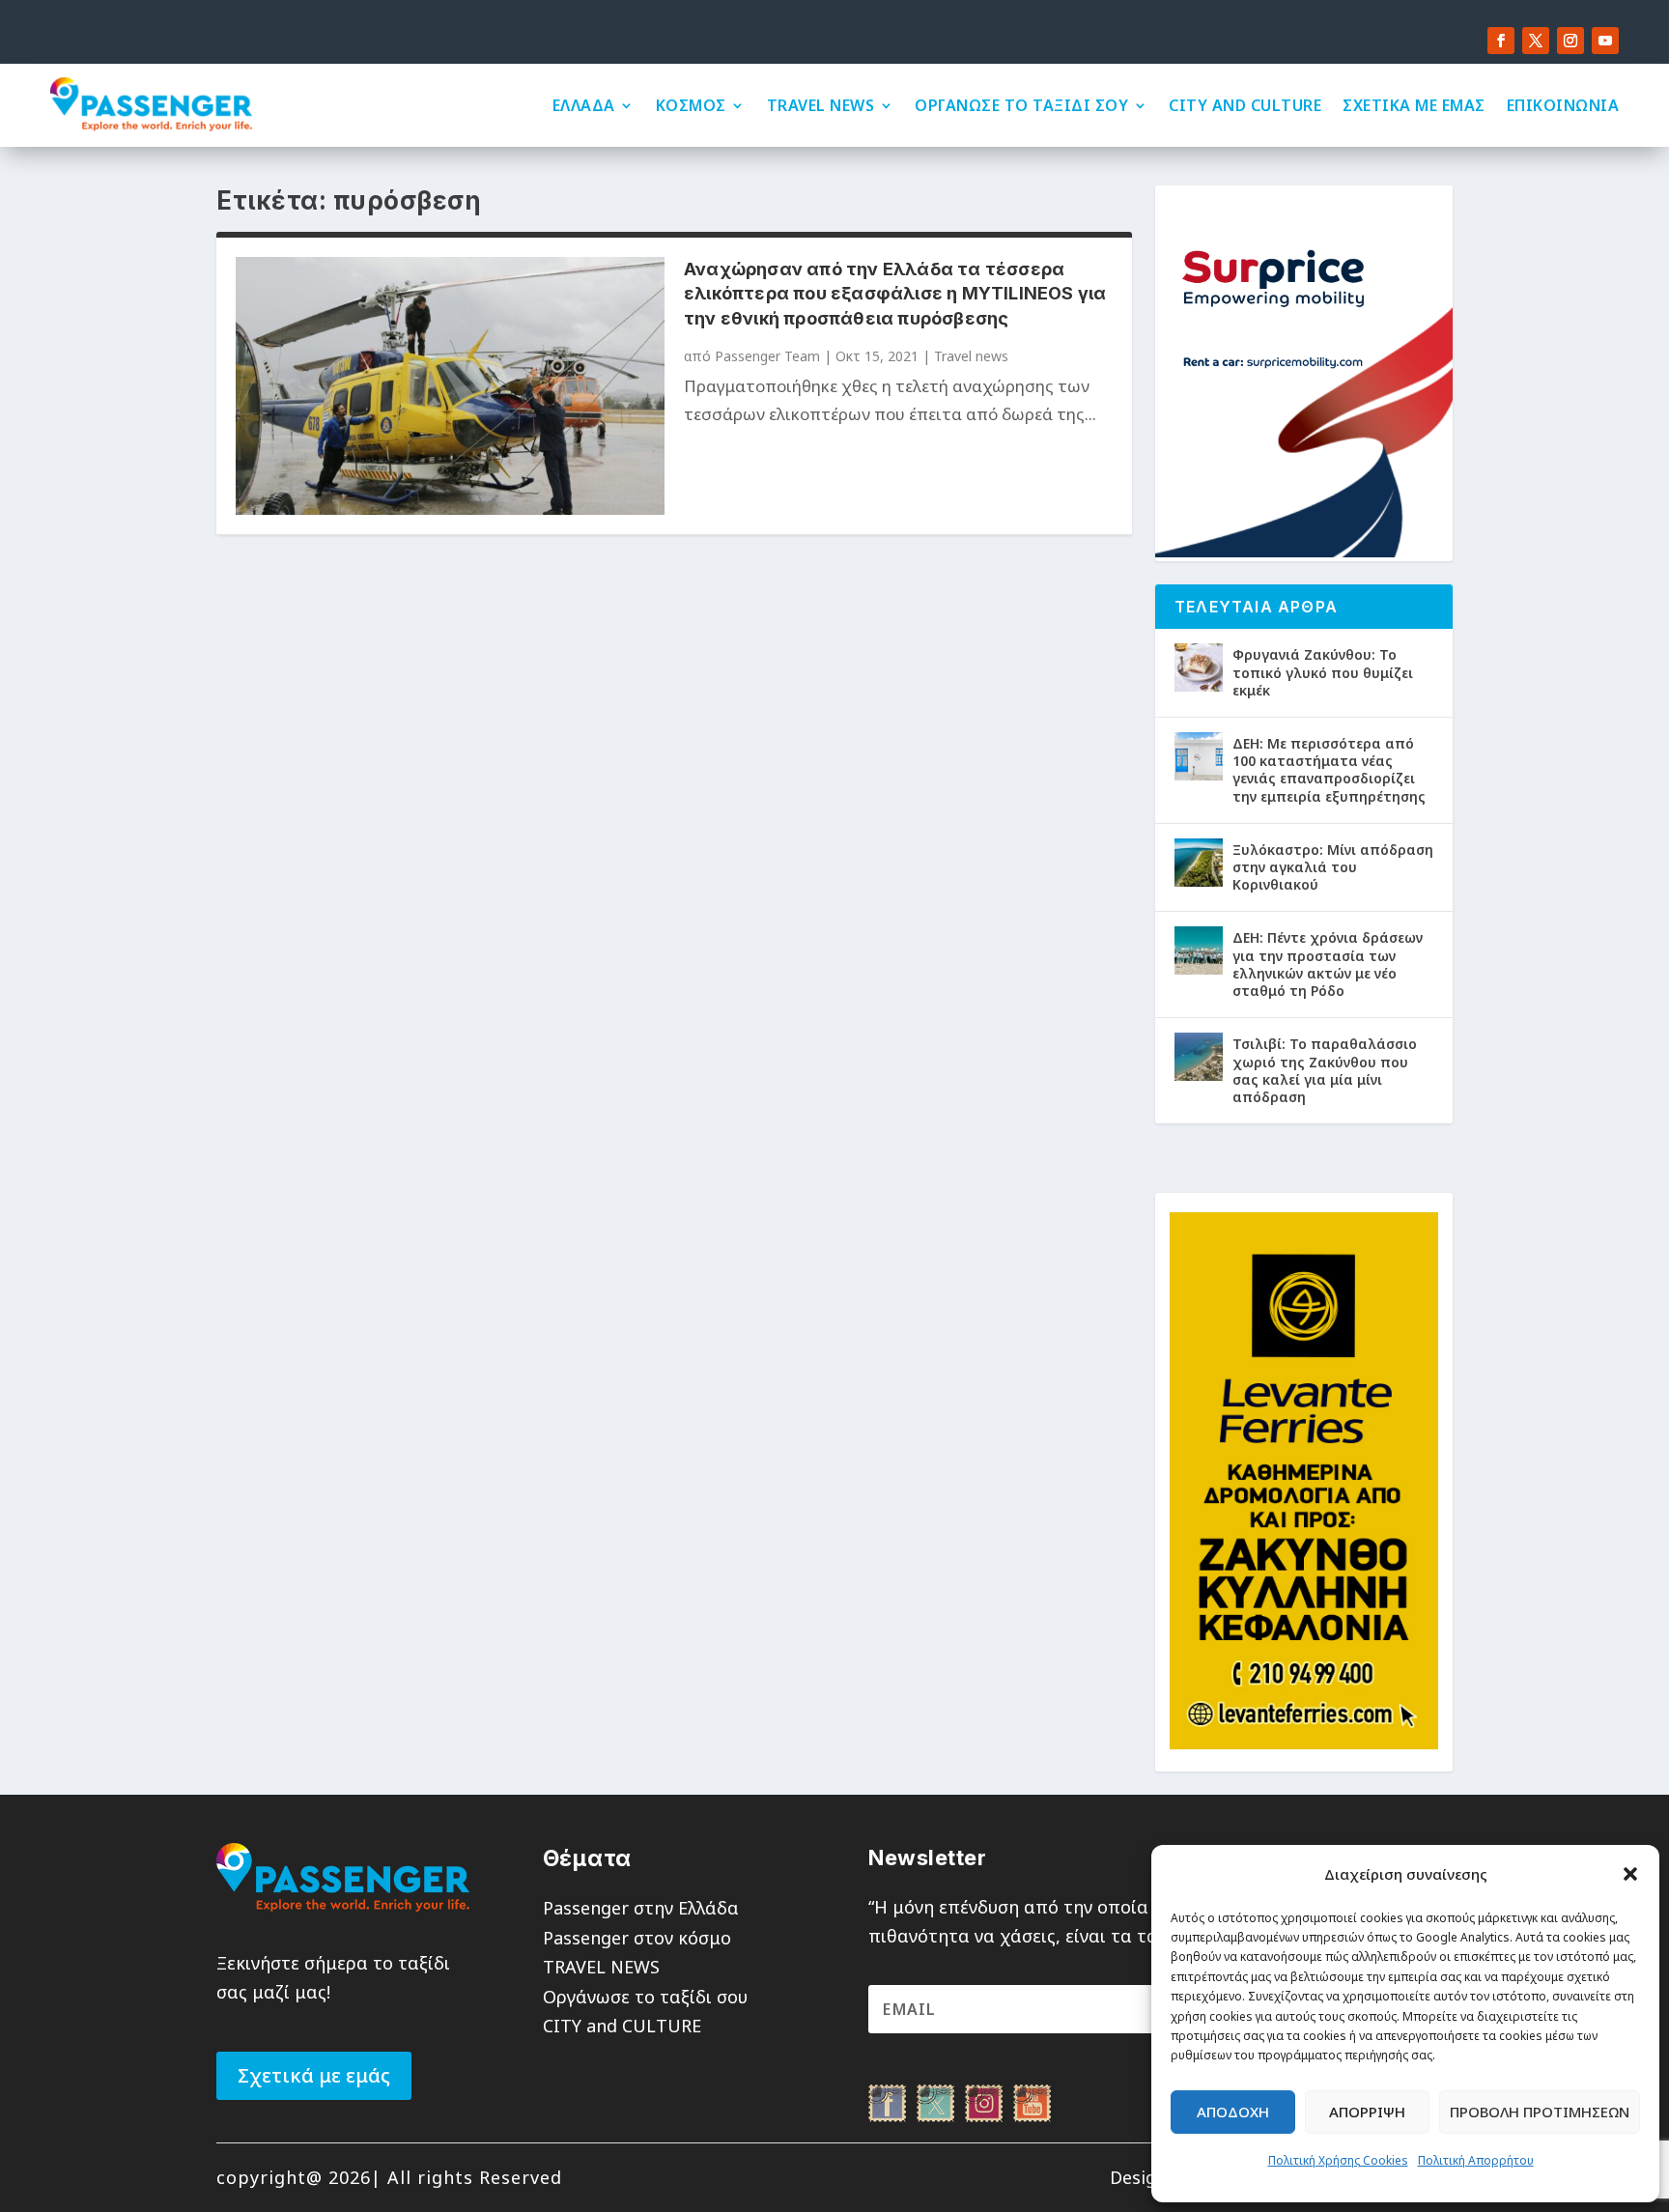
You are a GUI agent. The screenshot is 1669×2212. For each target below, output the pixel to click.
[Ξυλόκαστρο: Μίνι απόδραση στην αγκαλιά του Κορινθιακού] (1199, 863)
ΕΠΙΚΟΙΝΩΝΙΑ (1563, 105)
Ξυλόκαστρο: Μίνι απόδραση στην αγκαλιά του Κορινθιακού (1333, 867)
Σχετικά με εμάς (314, 2075)
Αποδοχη (1233, 2112)
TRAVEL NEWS (821, 105)
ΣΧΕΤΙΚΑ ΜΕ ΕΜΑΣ (1414, 105)
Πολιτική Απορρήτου (1476, 2160)
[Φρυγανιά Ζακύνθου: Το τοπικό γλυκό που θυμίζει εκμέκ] (1199, 667)
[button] (1630, 1874)
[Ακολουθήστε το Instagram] (1570, 41)
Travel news (971, 356)
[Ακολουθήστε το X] (1536, 41)
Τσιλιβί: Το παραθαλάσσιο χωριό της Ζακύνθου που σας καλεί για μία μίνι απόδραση (1325, 1070)
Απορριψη (1367, 2112)
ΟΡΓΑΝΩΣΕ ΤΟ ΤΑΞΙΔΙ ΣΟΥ (1021, 105)
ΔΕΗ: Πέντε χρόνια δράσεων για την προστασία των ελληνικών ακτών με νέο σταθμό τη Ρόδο (1328, 964)
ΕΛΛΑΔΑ (584, 105)
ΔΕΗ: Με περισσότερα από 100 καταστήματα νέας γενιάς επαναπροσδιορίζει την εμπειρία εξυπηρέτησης (1329, 770)
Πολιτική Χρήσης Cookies (1338, 2160)
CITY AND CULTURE (1245, 105)
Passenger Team (767, 356)
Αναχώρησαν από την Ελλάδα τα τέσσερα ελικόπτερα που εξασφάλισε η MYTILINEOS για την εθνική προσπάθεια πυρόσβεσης (895, 293)
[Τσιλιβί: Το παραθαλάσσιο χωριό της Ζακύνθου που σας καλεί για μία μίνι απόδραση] (1199, 1057)
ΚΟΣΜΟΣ (691, 105)
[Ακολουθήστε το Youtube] (1605, 41)
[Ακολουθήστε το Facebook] (1501, 41)
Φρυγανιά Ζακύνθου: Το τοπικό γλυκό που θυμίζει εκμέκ (1323, 672)
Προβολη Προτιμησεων (1540, 2112)
